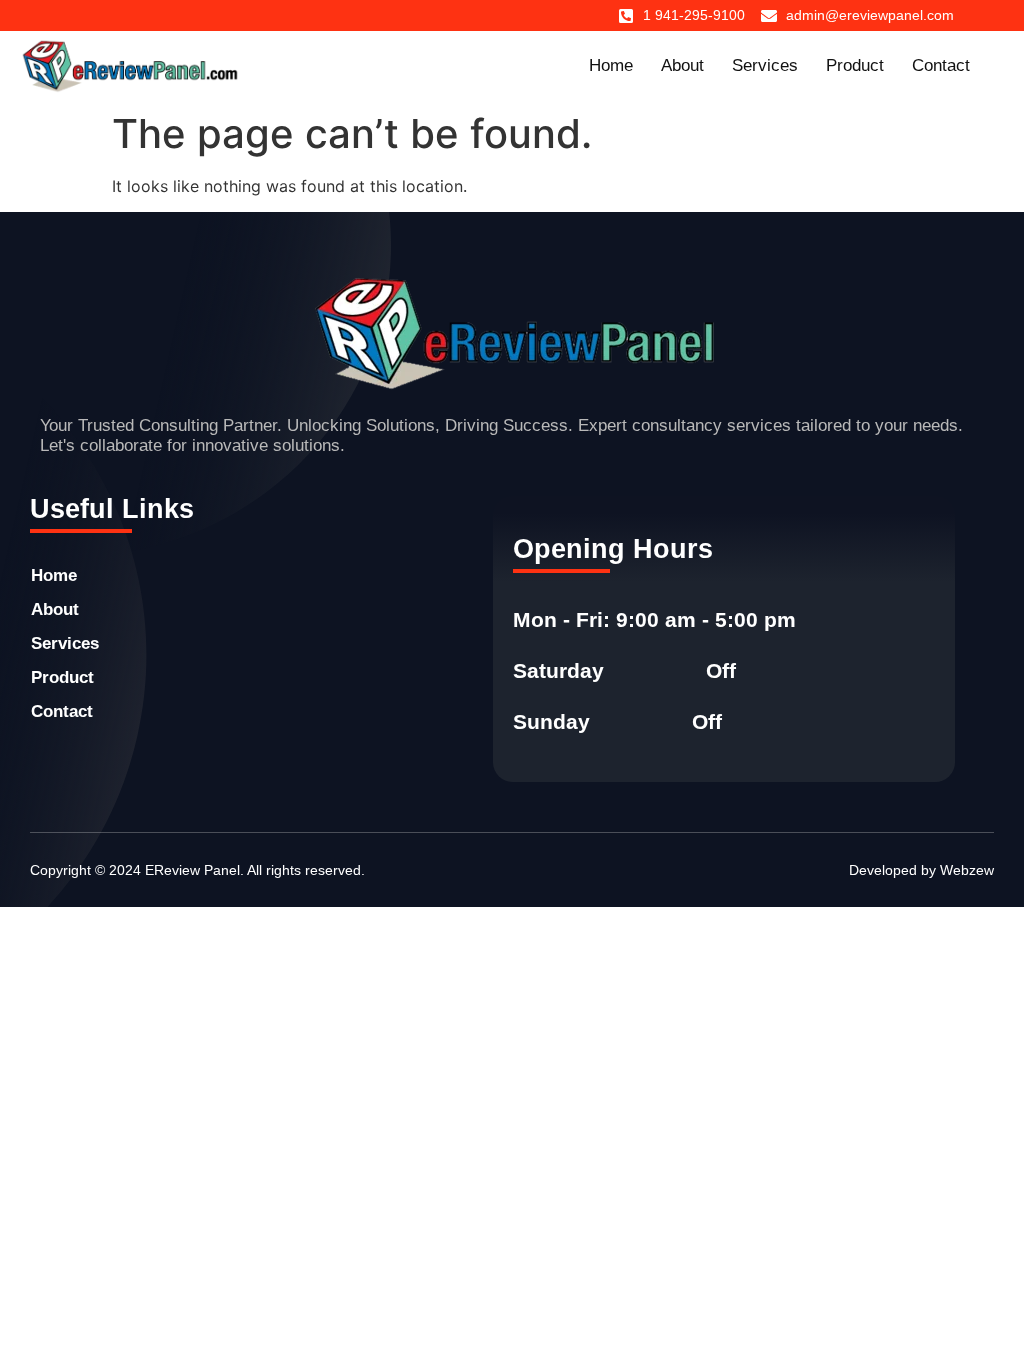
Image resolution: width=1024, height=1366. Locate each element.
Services (765, 65)
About (682, 65)
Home (611, 65)
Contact (941, 65)
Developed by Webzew (921, 870)
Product (855, 65)
